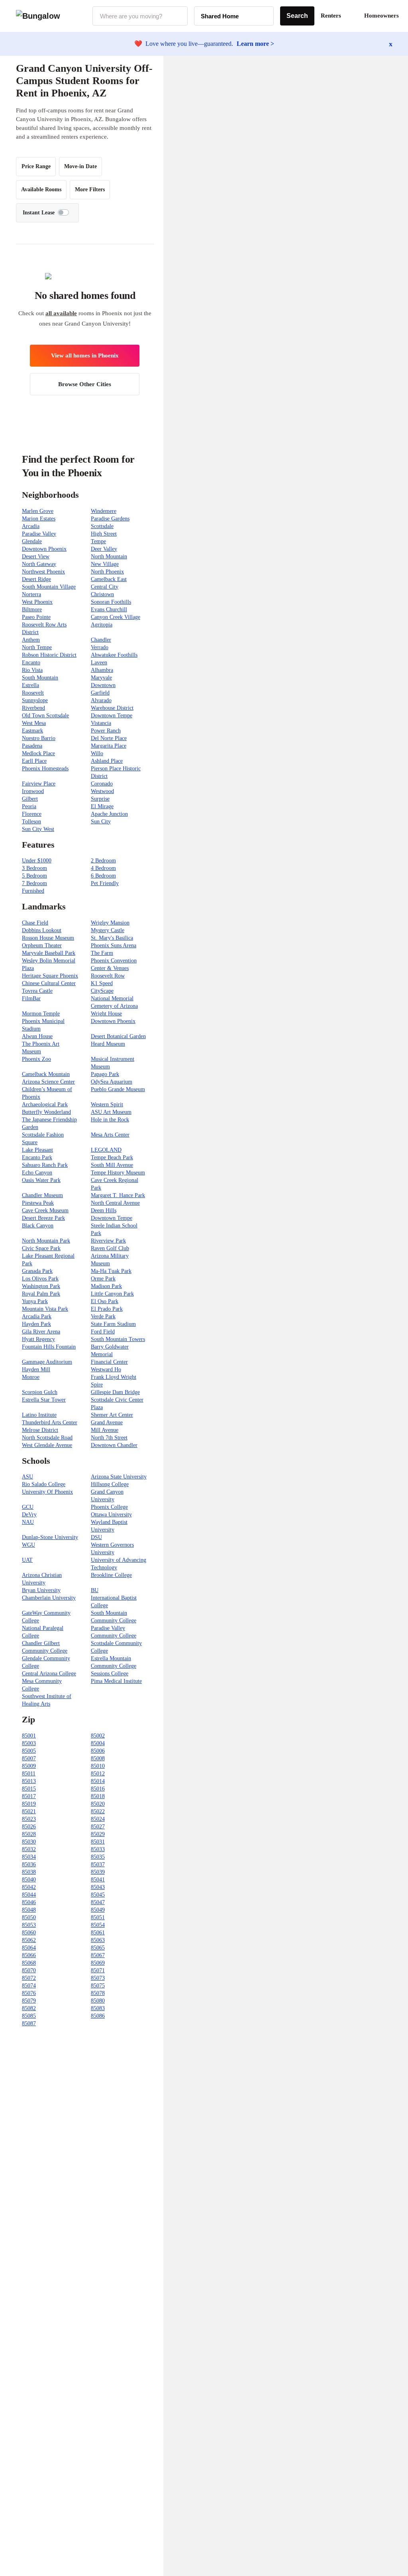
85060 (29, 1933)
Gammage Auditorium (47, 1362)
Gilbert (30, 799)
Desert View (36, 557)
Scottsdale (102, 526)
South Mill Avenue (112, 1165)
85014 (98, 1781)
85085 (29, 2016)
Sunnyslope (35, 700)
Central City (105, 587)
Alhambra (102, 670)
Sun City (101, 822)
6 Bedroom (103, 876)
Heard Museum (108, 1044)
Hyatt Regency (38, 1339)
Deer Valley (104, 549)
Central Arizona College (49, 1674)
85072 (29, 1978)
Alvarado (101, 700)
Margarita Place (109, 746)
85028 (29, 1834)
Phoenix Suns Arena (114, 945)
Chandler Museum (42, 1195)
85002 (98, 1736)
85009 (29, 1766)
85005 (29, 1751)
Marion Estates (39, 519)
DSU (96, 1537)
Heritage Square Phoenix (50, 976)
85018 (98, 1796)
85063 (98, 1940)
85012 (98, 1774)
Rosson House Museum (48, 938)
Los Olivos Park (40, 1279)
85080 (98, 2001)
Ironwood (33, 791)
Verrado (100, 647)
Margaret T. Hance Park (118, 1195)
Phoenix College (109, 1507)
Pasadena (32, 746)
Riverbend (33, 708)
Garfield (100, 693)
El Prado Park (107, 1309)
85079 (29, 2001)
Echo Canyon (37, 1173)
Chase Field (35, 923)
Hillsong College (110, 1484)
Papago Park (105, 1074)
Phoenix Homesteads (45, 769)
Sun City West (38, 829)
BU (95, 1590)
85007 (29, 1758)
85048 (29, 1910)
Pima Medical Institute (116, 1681)
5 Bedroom (34, 876)
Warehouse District (112, 708)
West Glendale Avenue (47, 1445)
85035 (98, 1857)
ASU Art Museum (111, 1112)
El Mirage (102, 806)
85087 (29, 2023)
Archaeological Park (45, 1104)
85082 (29, 2008)
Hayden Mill (36, 1369)
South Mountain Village (49, 587)
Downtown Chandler (114, 1445)
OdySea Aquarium (112, 1082)
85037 (98, 1864)
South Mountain (40, 678)
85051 (98, 1917)
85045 (98, 1895)
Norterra (31, 594)
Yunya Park (35, 1301)
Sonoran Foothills (111, 602)
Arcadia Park (37, 1316)
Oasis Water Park (41, 1180)
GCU (28, 1507)
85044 (29, 1895)
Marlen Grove (38, 511)
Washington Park (41, 1286)
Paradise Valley (39, 534)
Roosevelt (33, 693)
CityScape (102, 991)
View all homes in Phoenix (85, 355)
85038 (29, 1872)
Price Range (36, 166)
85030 (29, 1842)
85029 (98, 1834)
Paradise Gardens (110, 519)
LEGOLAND (106, 1150)
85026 (29, 1827)
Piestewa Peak (38, 1203)
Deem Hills (104, 1210)
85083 (98, 2008)
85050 (29, 1917)
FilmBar (31, 998)
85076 (29, 1993)
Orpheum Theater (42, 945)
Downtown (103, 685)
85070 (29, 1970)
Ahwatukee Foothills (114, 655)
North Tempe (37, 647)
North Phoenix (107, 572)
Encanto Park (37, 1157)
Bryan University (41, 1590)
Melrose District (40, 1430)
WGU (28, 1545)
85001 (29, 1736)
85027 (98, 1827)
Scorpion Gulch (40, 1392)
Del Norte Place (109, 738)
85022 (98, 1811)
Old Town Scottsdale (45, 716)
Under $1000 (37, 861)
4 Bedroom (103, 868)
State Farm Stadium (113, 1324)
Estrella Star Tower (44, 1400)
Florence (32, 814)
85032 (29, 1849)
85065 (98, 1948)
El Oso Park (105, 1301)
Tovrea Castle (37, 991)
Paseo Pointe (36, 617)
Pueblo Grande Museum (118, 1089)
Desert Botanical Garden (118, 1036)
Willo (97, 753)
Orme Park (103, 1279)
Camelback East (109, 579)
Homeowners (382, 16)
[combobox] (140, 16)
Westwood (102, 791)
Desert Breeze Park (43, 1218)
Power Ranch (106, 731)
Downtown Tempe (112, 716)
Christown (102, 594)
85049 (98, 1910)
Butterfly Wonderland (46, 1112)
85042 (29, 1887)
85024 (98, 1819)
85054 (98, 1925)
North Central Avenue (115, 1203)
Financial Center (109, 1362)
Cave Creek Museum (45, 1210)
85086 (98, 2016)
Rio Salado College (44, 1484)
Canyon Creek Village (116, 617)
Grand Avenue (107, 1422)
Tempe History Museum (118, 1173)
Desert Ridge (36, 579)
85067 (98, 1955)
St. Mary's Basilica (112, 938)
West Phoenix (37, 602)
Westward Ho (106, 1369)
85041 (98, 1880)
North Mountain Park (46, 1241)
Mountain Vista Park (45, 1309)
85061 (98, 1933)
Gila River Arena (41, 1332)
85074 (29, 1986)
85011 (29, 1774)
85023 (29, 1819)
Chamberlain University (49, 1598)
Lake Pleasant (37, 1150)
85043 (98, 1887)
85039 (98, 1872)
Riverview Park (108, 1241)
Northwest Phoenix (43, 572)
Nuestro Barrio (39, 738)
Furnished (33, 891)
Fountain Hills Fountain (49, 1347)
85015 (29, 1789)
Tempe (98, 541)
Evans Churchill (109, 610)
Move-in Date (80, 166)
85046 (29, 1902)
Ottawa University (111, 1515)
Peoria (29, 806)
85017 (29, 1796)
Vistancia (101, 723)
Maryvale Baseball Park (49, 953)
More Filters (90, 189)
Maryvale (101, 678)
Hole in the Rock (110, 1120)
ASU (27, 1477)
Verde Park (103, 1316)
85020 (98, 1804)
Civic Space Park (41, 1248)
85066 (29, 1955)
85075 (98, 1986)
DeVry (29, 1515)
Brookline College (111, 1575)
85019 (29, 1804)
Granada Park (37, 1271)
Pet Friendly (105, 883)
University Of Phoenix (47, 1492)
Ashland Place (107, 761)
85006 (98, 1751)
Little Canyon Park (112, 1294)
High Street (104, 534)
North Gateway (39, 564)
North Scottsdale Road (47, 1438)
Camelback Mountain (46, 1074)
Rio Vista (32, 670)
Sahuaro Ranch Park (45, 1165)
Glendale (32, 541)
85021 (29, 1811)
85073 (98, 1978)
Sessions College (110, 1674)
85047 (98, 1902)
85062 (29, 1940)
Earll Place (34, 761)
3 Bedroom (34, 868)
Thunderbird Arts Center (50, 1422)
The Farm (102, 953)
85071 (98, 1970)
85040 (29, 1880)
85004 (98, 1743)
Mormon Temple (41, 1014)
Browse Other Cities (85, 384)
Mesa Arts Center (110, 1135)
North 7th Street (109, 1438)
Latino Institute (39, 1415)
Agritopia (102, 625)
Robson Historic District (49, 655)
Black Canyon (38, 1226)
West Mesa (34, 723)
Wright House (106, 1014)
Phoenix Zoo (36, 1059)
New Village (105, 564)
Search (297, 16)
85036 (29, 1864)
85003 (29, 1743)
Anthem (31, 640)
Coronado (102, 784)
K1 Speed (102, 983)
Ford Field (103, 1332)
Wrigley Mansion (110, 923)
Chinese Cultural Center (49, 983)
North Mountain (109, 557)
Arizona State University (119, 1477)
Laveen (99, 663)
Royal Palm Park (41, 1294)
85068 (29, 1963)
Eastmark (32, 731)
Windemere (104, 511)
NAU (28, 1522)
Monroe (31, 1377)
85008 (98, 1758)
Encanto (31, 663)
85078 (98, 1993)
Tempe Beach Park (112, 1157)
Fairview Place (39, 784)
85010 (98, 1766)
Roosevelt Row (108, 976)
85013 (29, 1781)
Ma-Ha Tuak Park (111, 1271)
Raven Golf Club (110, 1248)
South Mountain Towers (118, 1339)
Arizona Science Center (48, 1082)
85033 (98, 1849)
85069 (98, 1963)
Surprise (100, 799)
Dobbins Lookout (42, 930)
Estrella (30, 685)
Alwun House (37, 1036)
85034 (29, 1857)
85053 (29, 1925)
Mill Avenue (105, 1430)
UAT (27, 1560)
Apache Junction (109, 814)
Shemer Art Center (112, 1415)
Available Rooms (41, 189)
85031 (98, 1842)
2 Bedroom (103, 861)
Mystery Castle (108, 930)
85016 (98, 1789)
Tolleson (31, 822)
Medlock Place (38, 753)
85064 (29, 1948)
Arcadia (31, 526)
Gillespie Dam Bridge (115, 1392)
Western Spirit (107, 1104)
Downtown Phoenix (44, 549)
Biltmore (32, 610)
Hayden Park (36, 1324)
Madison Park (106, 1286)
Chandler (101, 640)
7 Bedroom (34, 883)
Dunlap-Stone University (50, 1537)
